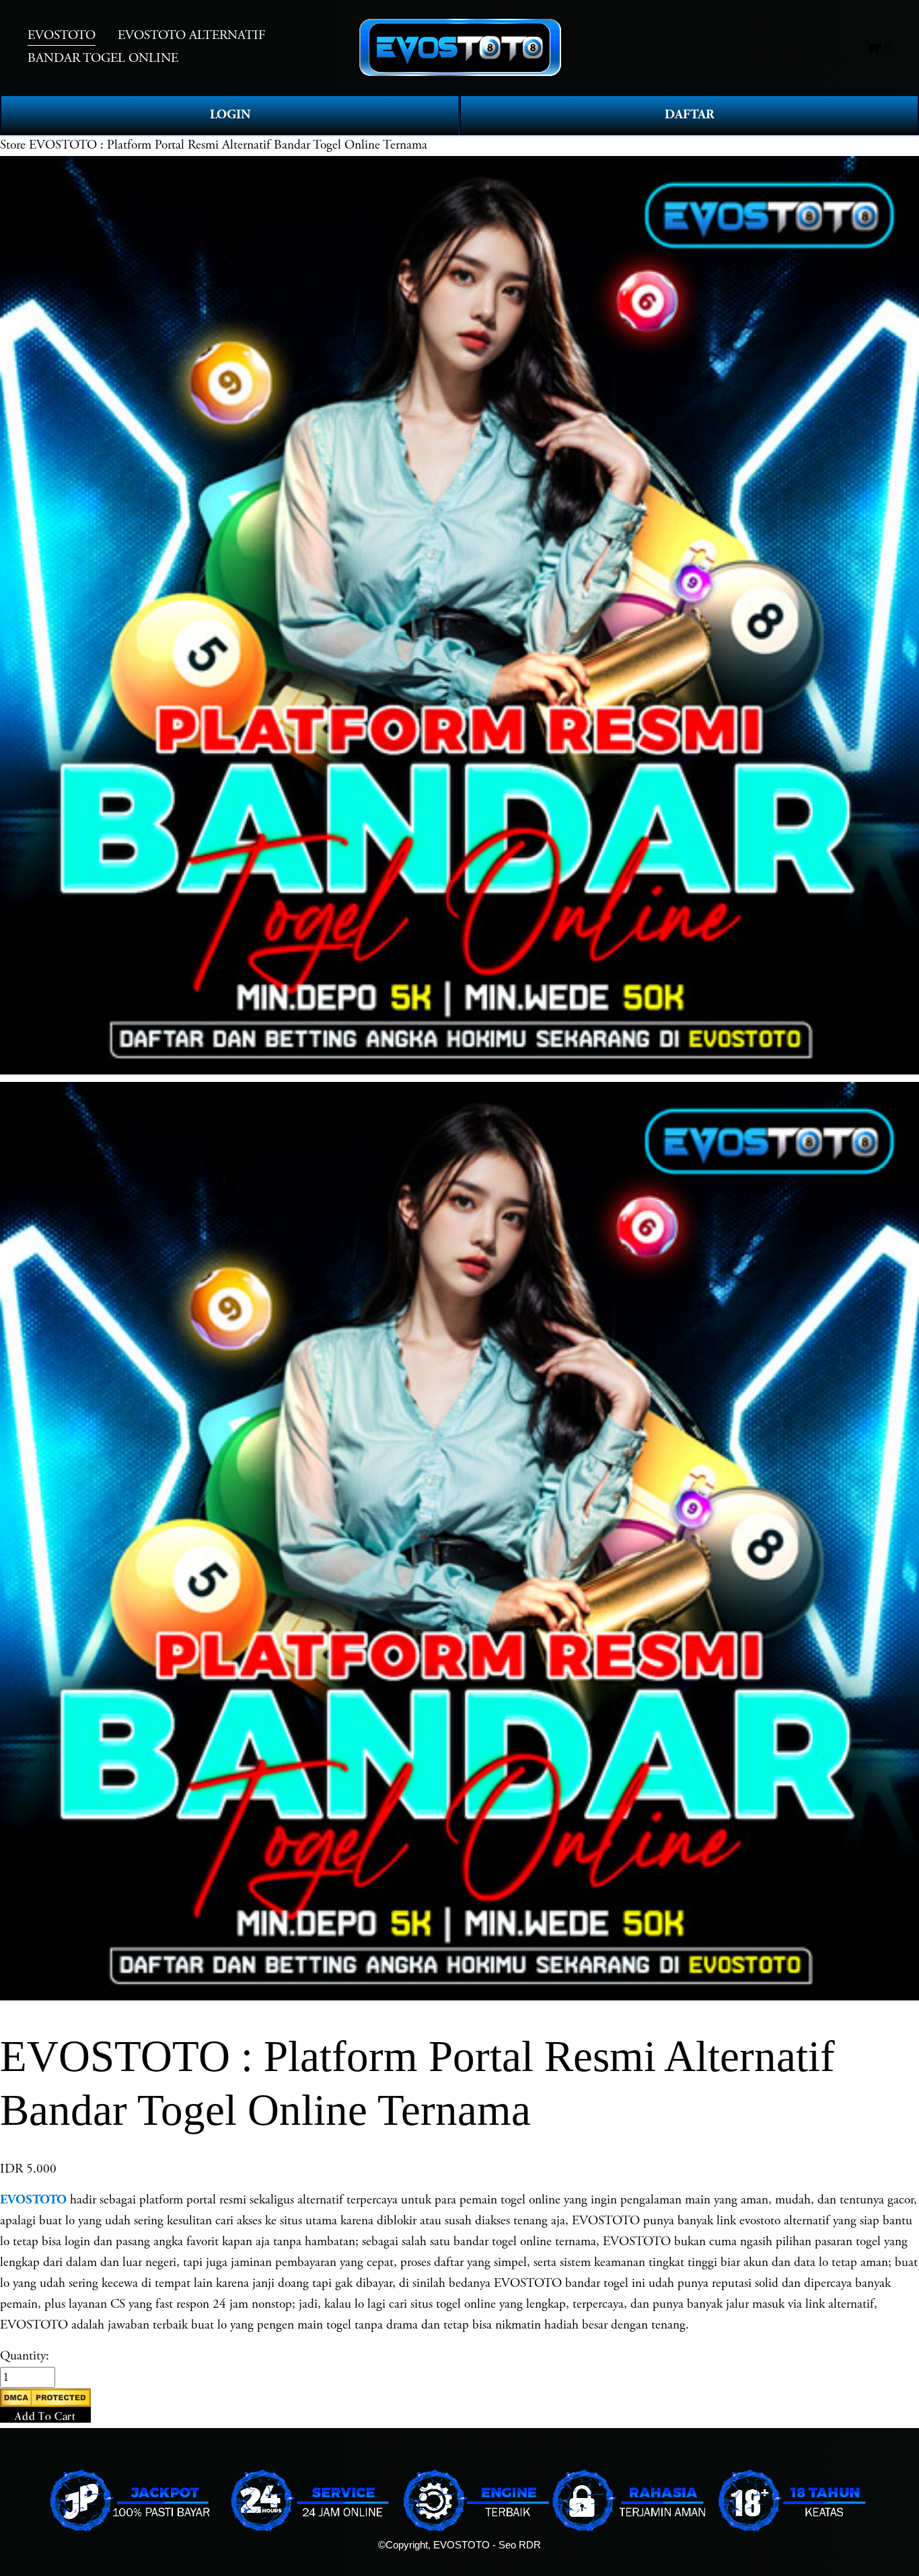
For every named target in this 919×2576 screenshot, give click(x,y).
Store (13, 145)
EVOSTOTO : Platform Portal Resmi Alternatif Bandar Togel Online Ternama (228, 145)
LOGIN (230, 115)
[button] (45, 2406)
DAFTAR (690, 115)
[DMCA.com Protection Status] (45, 2403)
